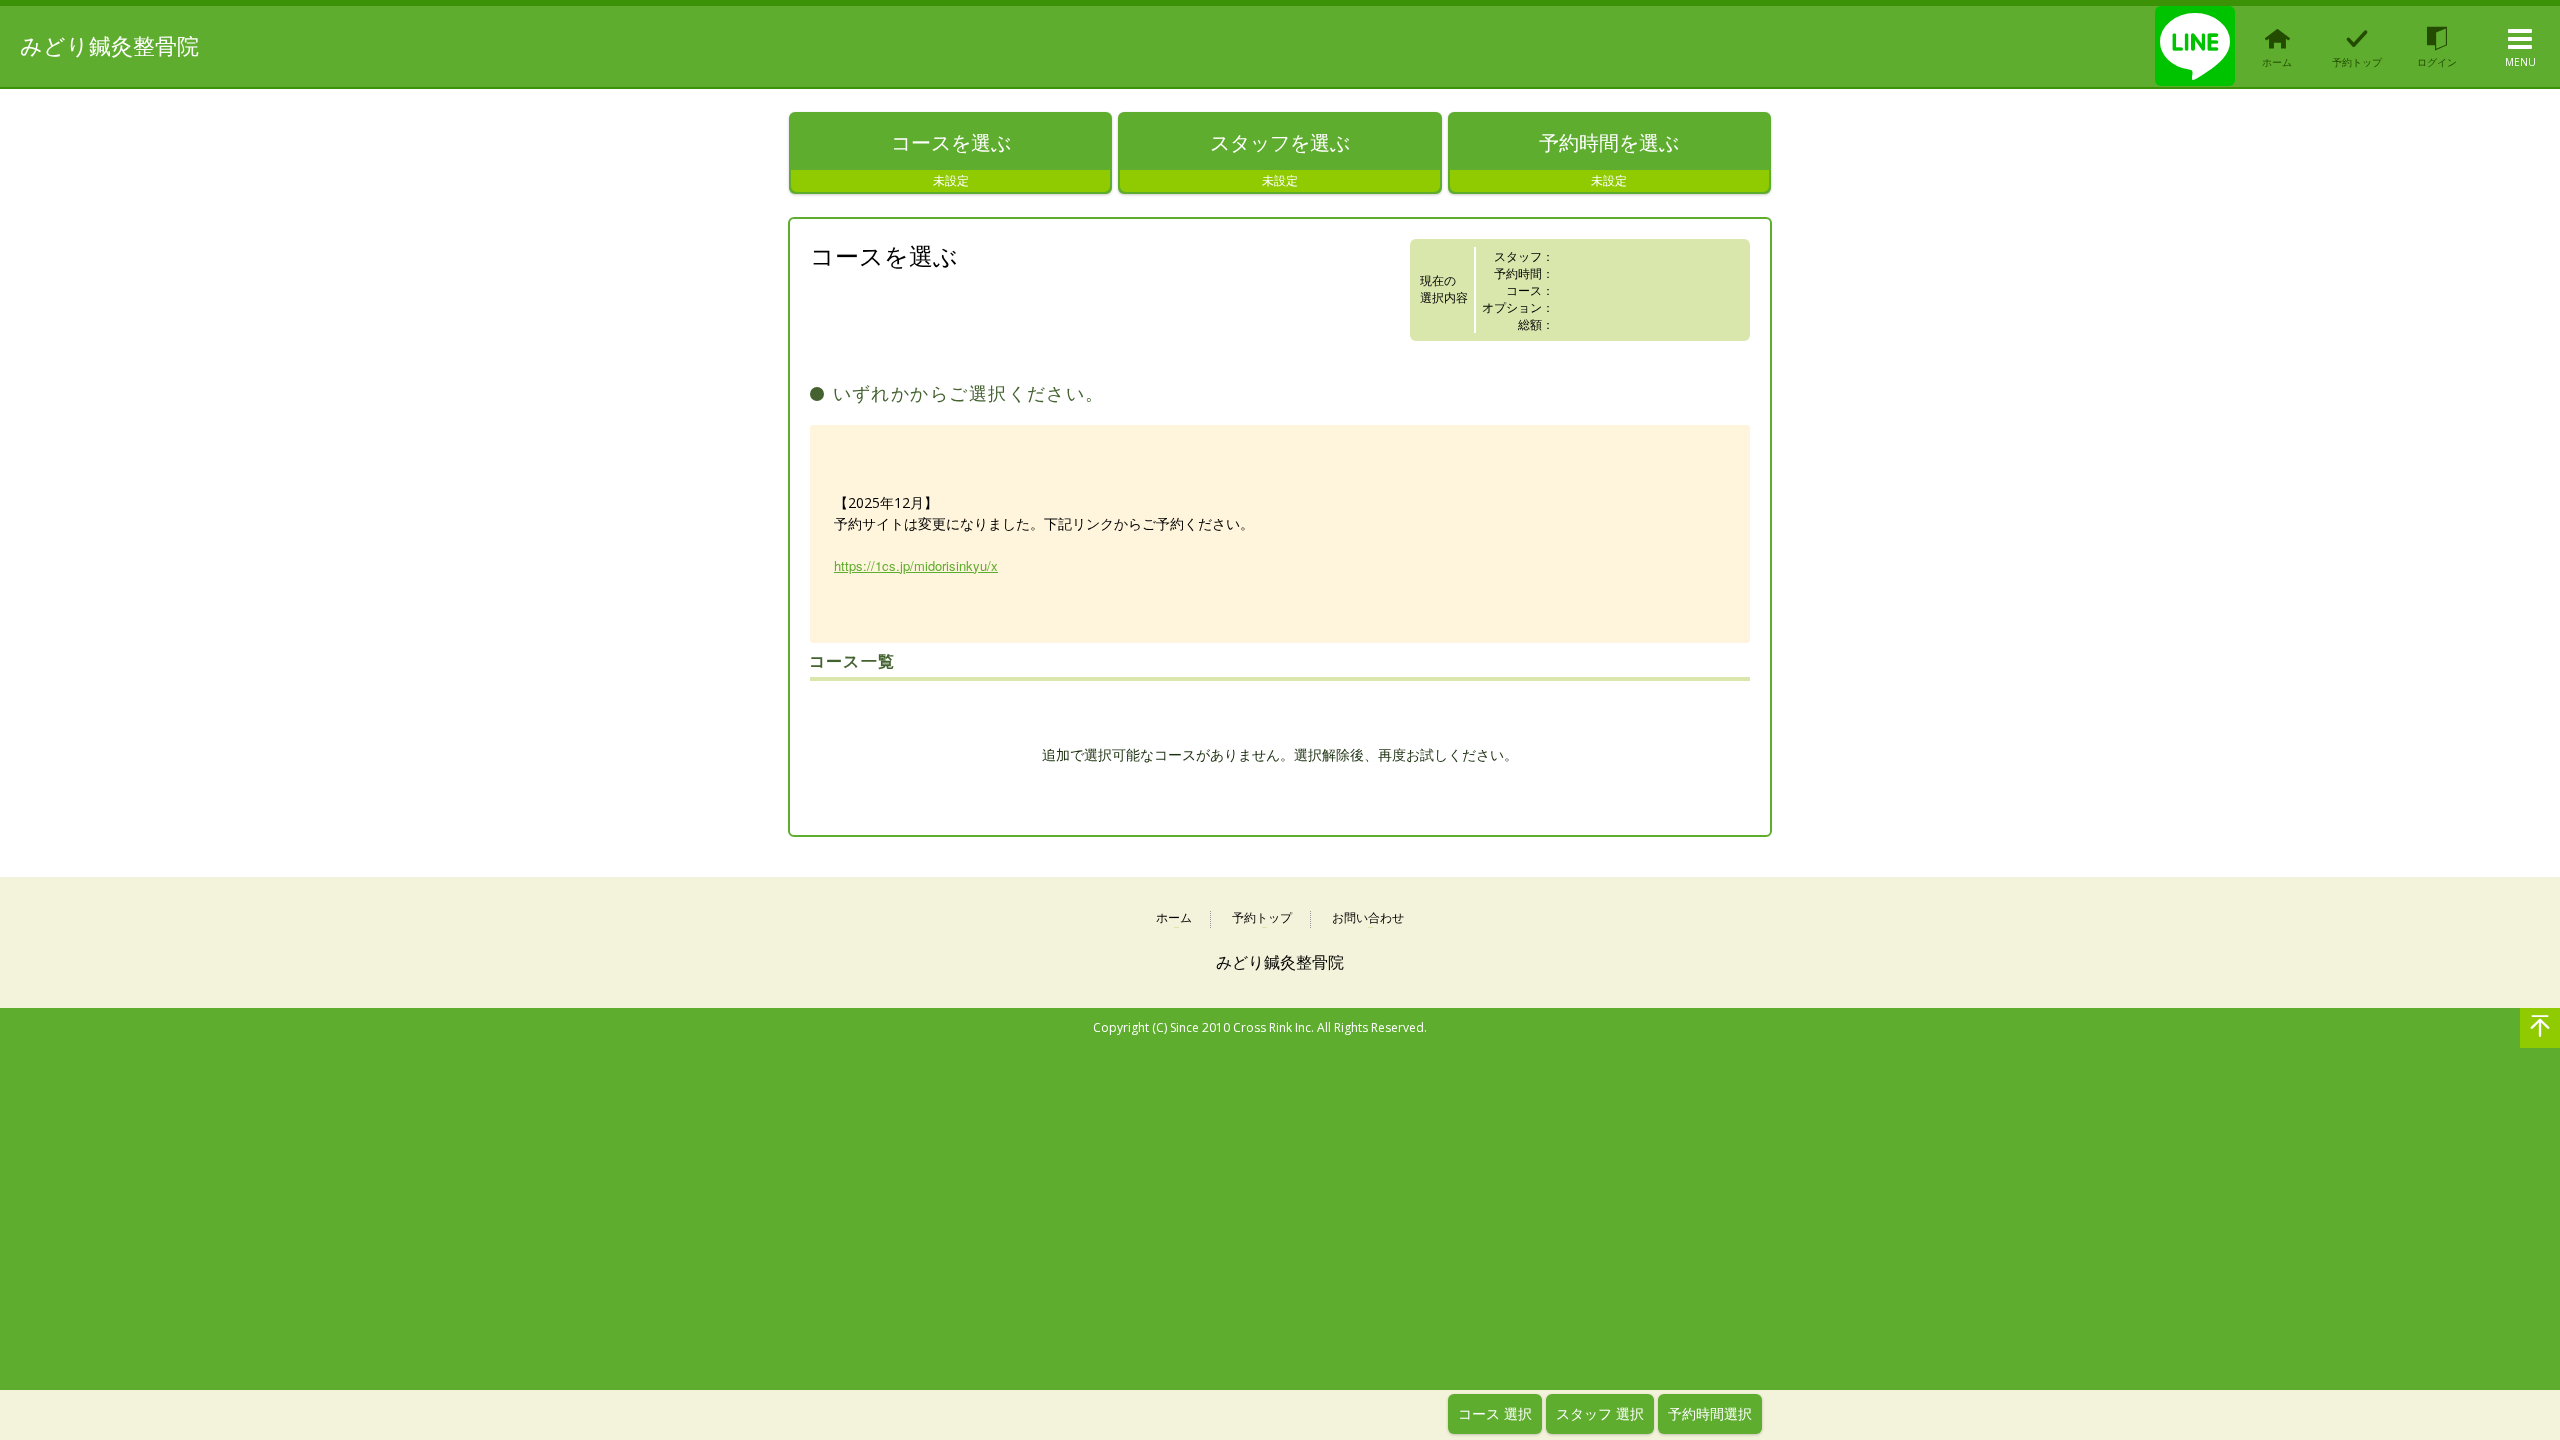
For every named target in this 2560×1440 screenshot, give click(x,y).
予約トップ (1262, 918)
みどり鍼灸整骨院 (109, 45)
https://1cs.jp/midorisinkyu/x (916, 565)
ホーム (1174, 918)
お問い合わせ (1368, 918)
